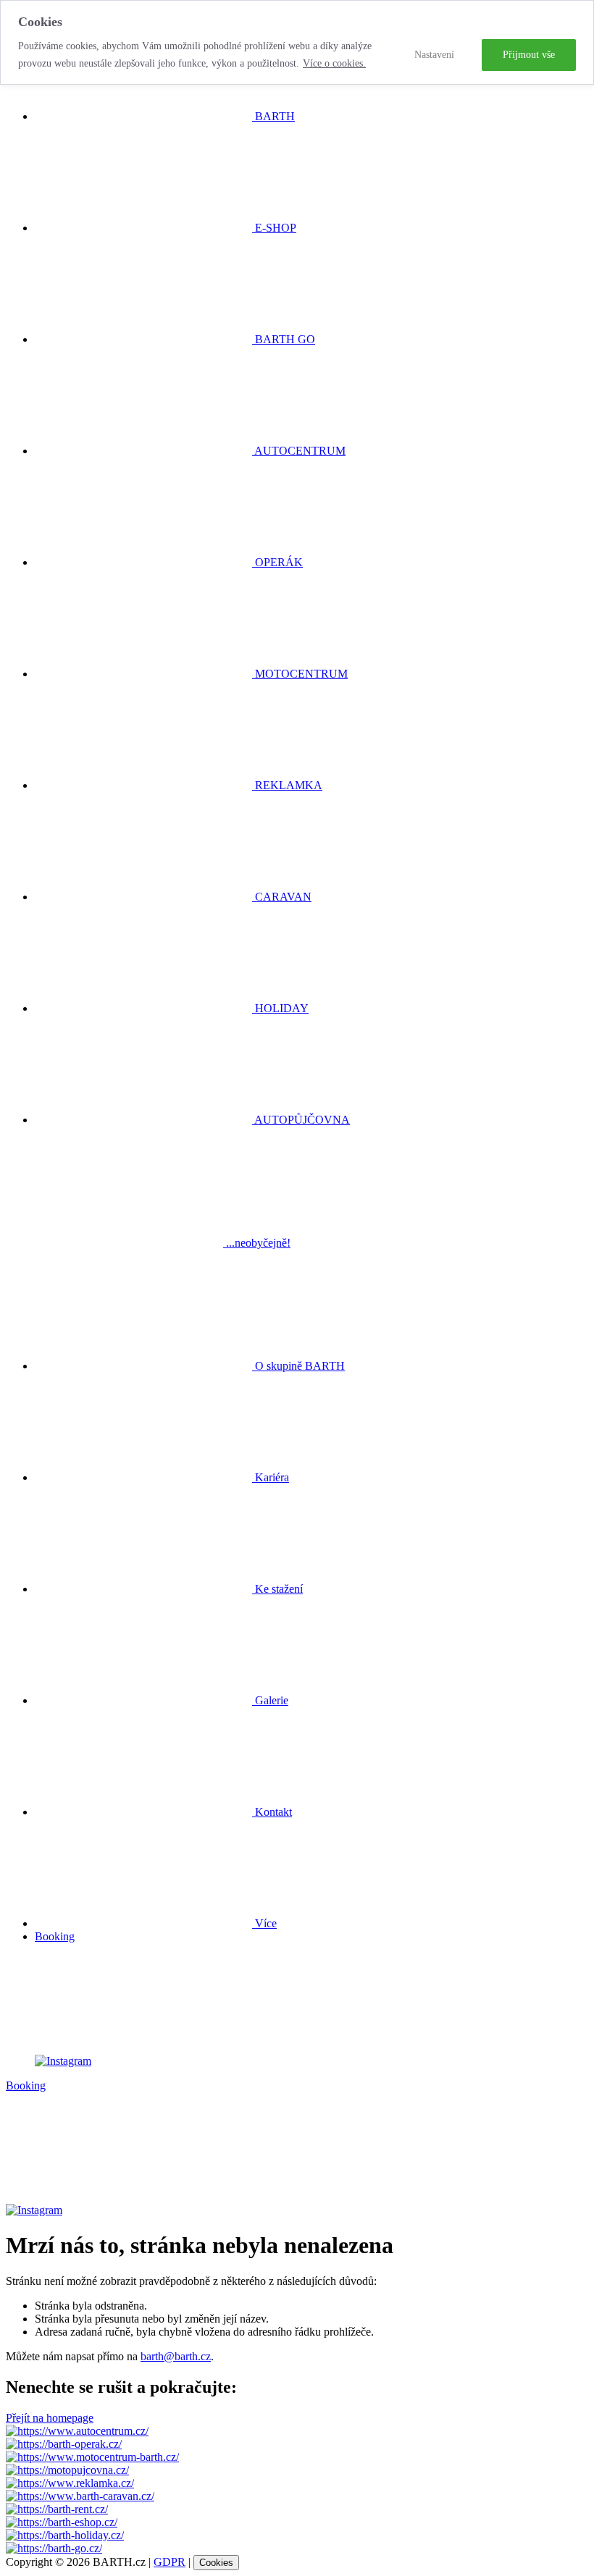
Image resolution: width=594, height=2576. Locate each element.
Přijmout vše (529, 55)
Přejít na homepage (50, 2418)
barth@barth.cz (176, 2356)
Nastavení (434, 55)
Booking (55, 1936)
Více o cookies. (334, 63)
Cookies (216, 2563)
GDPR (170, 2562)
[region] (297, 42)
